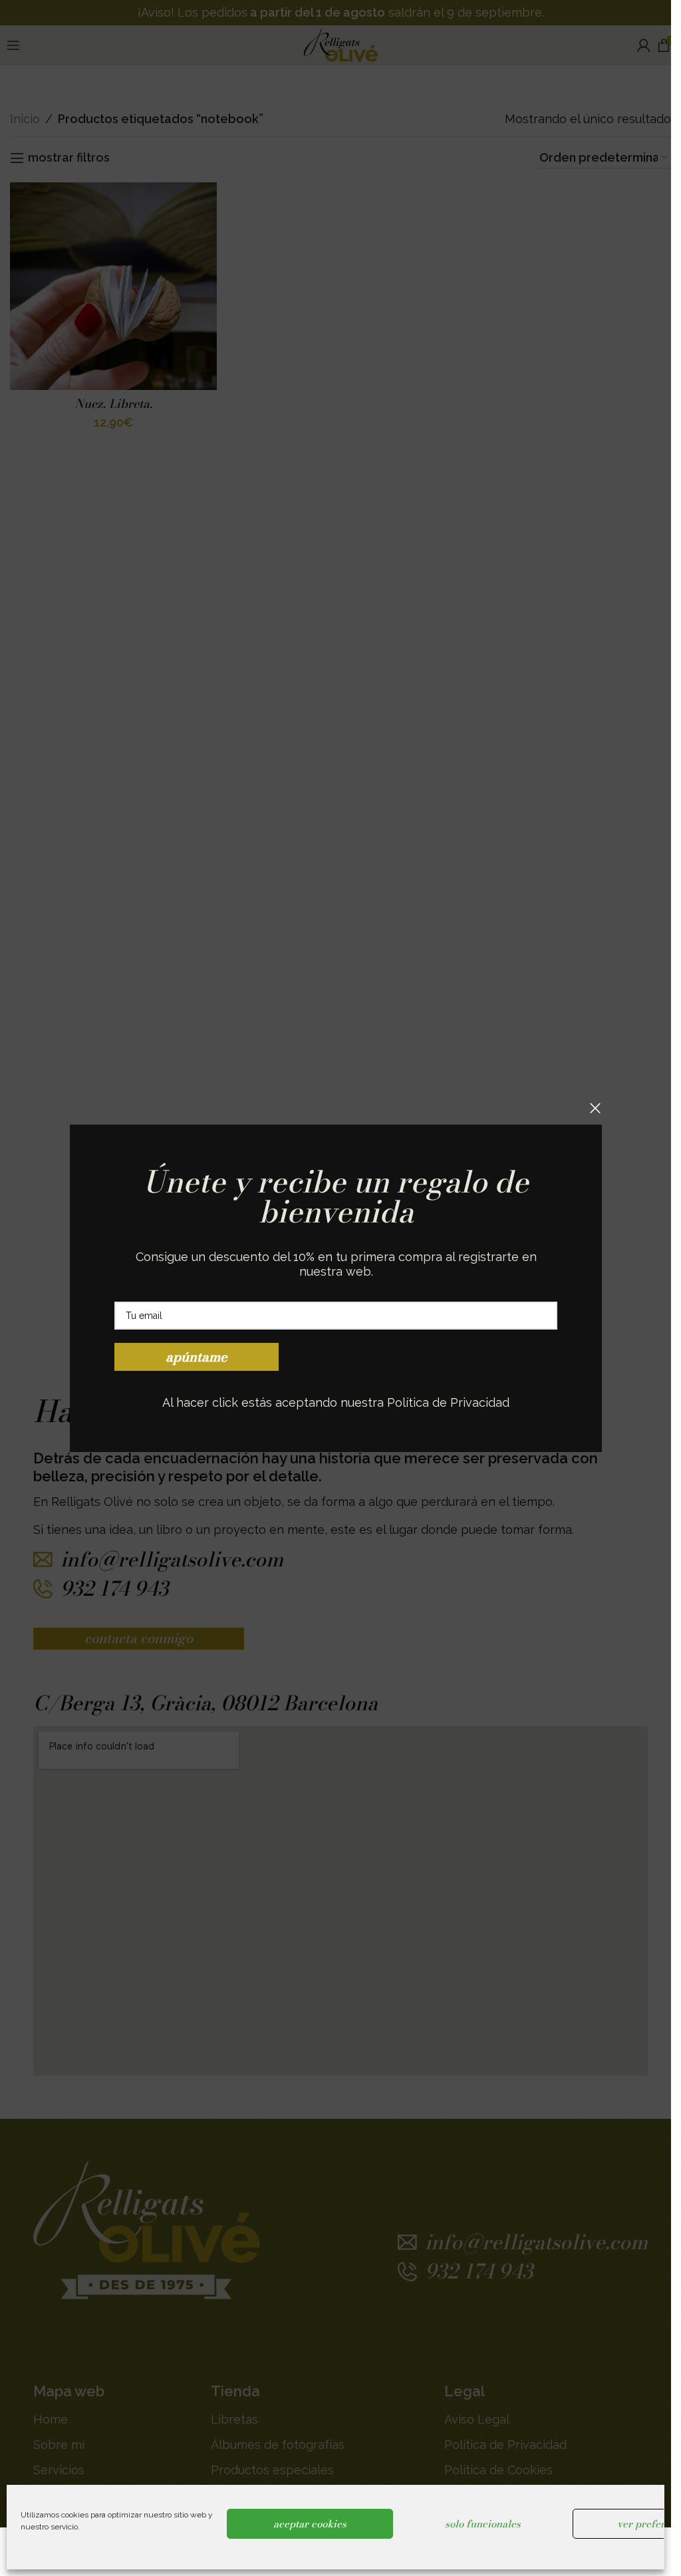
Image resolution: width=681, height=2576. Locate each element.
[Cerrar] (595, 1108)
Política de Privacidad (448, 1402)
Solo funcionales (483, 2524)
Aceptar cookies (310, 2524)
